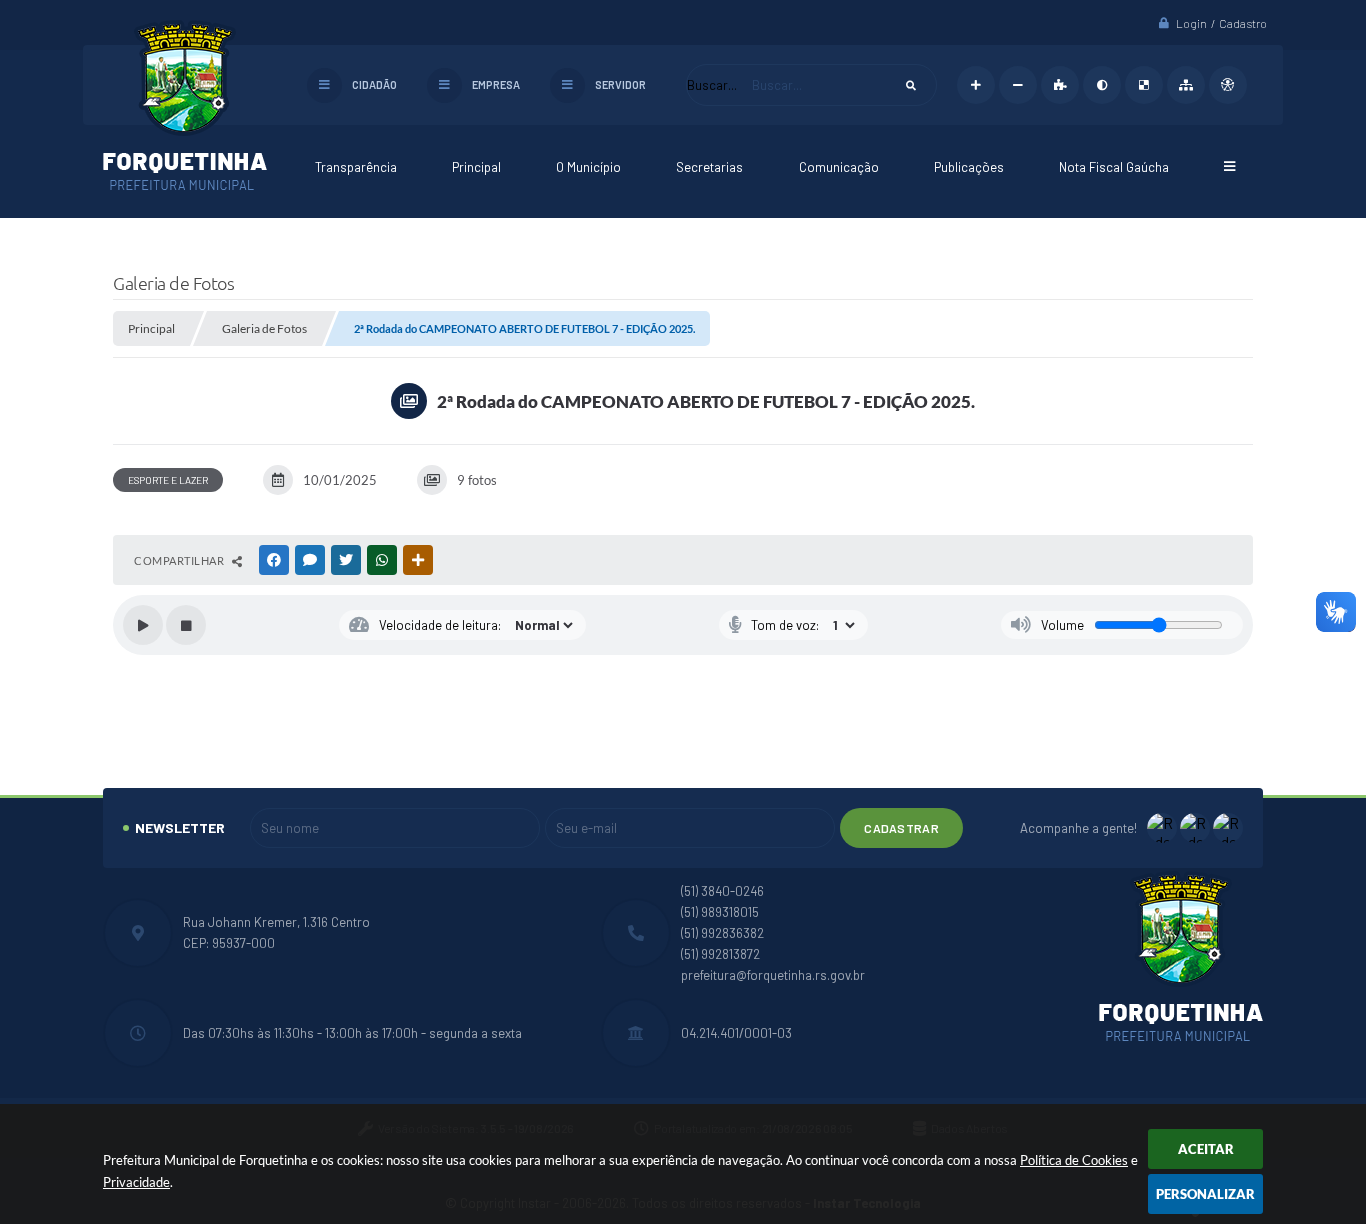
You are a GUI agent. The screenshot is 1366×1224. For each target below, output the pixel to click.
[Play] (143, 625)
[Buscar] (911, 85)
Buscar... (712, 85)
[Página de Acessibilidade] (1228, 85)
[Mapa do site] (1186, 85)
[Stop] (186, 625)
